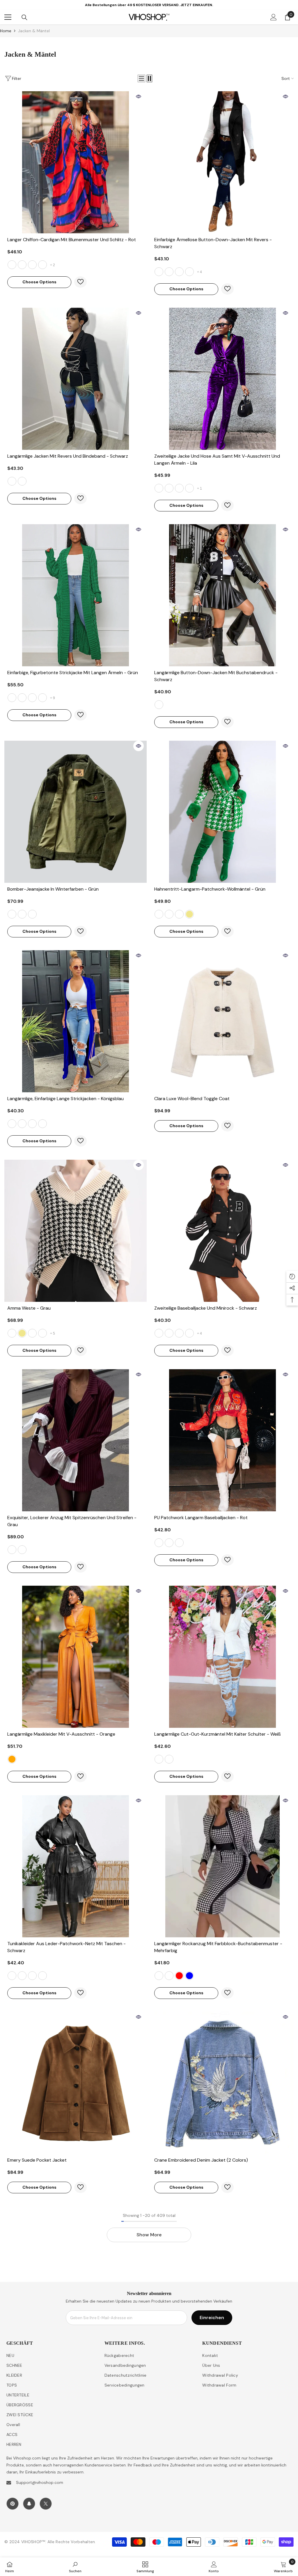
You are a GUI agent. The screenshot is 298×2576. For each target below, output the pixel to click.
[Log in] (274, 17)
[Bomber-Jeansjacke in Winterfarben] (76, 812)
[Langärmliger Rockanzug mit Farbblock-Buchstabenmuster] (222, 1866)
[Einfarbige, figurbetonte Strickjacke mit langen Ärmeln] (76, 595)
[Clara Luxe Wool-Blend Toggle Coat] (222, 1021)
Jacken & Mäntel (34, 31)
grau (42, 698)
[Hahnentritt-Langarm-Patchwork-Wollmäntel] (222, 812)
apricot (169, 1976)
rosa (179, 914)
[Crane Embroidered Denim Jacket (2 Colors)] (222, 2083)
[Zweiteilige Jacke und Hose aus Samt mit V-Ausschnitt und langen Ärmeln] (222, 379)
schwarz (159, 272)
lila (159, 488)
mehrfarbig (159, 1976)
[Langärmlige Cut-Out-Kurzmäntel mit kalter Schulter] (222, 1657)
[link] (75, 2567)
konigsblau (12, 1124)
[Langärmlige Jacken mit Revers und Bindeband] (76, 379)
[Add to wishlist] (80, 282)
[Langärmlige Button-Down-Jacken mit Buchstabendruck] (222, 595)
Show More (149, 2235)
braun (32, 914)
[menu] (8, 17)
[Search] (24, 17)
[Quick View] (139, 96)
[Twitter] (46, 2504)
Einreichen (212, 2318)
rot (12, 265)
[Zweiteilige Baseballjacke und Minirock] (222, 1231)
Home (6, 31)
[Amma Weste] (76, 1231)
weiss (169, 272)
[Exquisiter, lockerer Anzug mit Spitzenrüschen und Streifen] (76, 1440)
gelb (32, 265)
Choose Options (39, 282)
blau (42, 265)
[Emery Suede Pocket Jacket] (76, 2083)
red (179, 1976)
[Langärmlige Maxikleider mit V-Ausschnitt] (76, 1657)
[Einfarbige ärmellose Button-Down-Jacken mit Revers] (222, 162)
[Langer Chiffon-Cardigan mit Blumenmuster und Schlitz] (76, 162)
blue (189, 1976)
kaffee (32, 698)
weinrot (22, 1550)
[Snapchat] (29, 2504)
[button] (141, 78)
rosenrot (32, 1124)
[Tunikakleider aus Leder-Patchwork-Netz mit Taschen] (76, 1866)
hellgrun (42, 1124)
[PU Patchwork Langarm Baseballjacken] (222, 1440)
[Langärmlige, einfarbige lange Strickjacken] (76, 1021)
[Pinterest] (13, 2504)
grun (22, 265)
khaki (189, 914)
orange (12, 1759)
